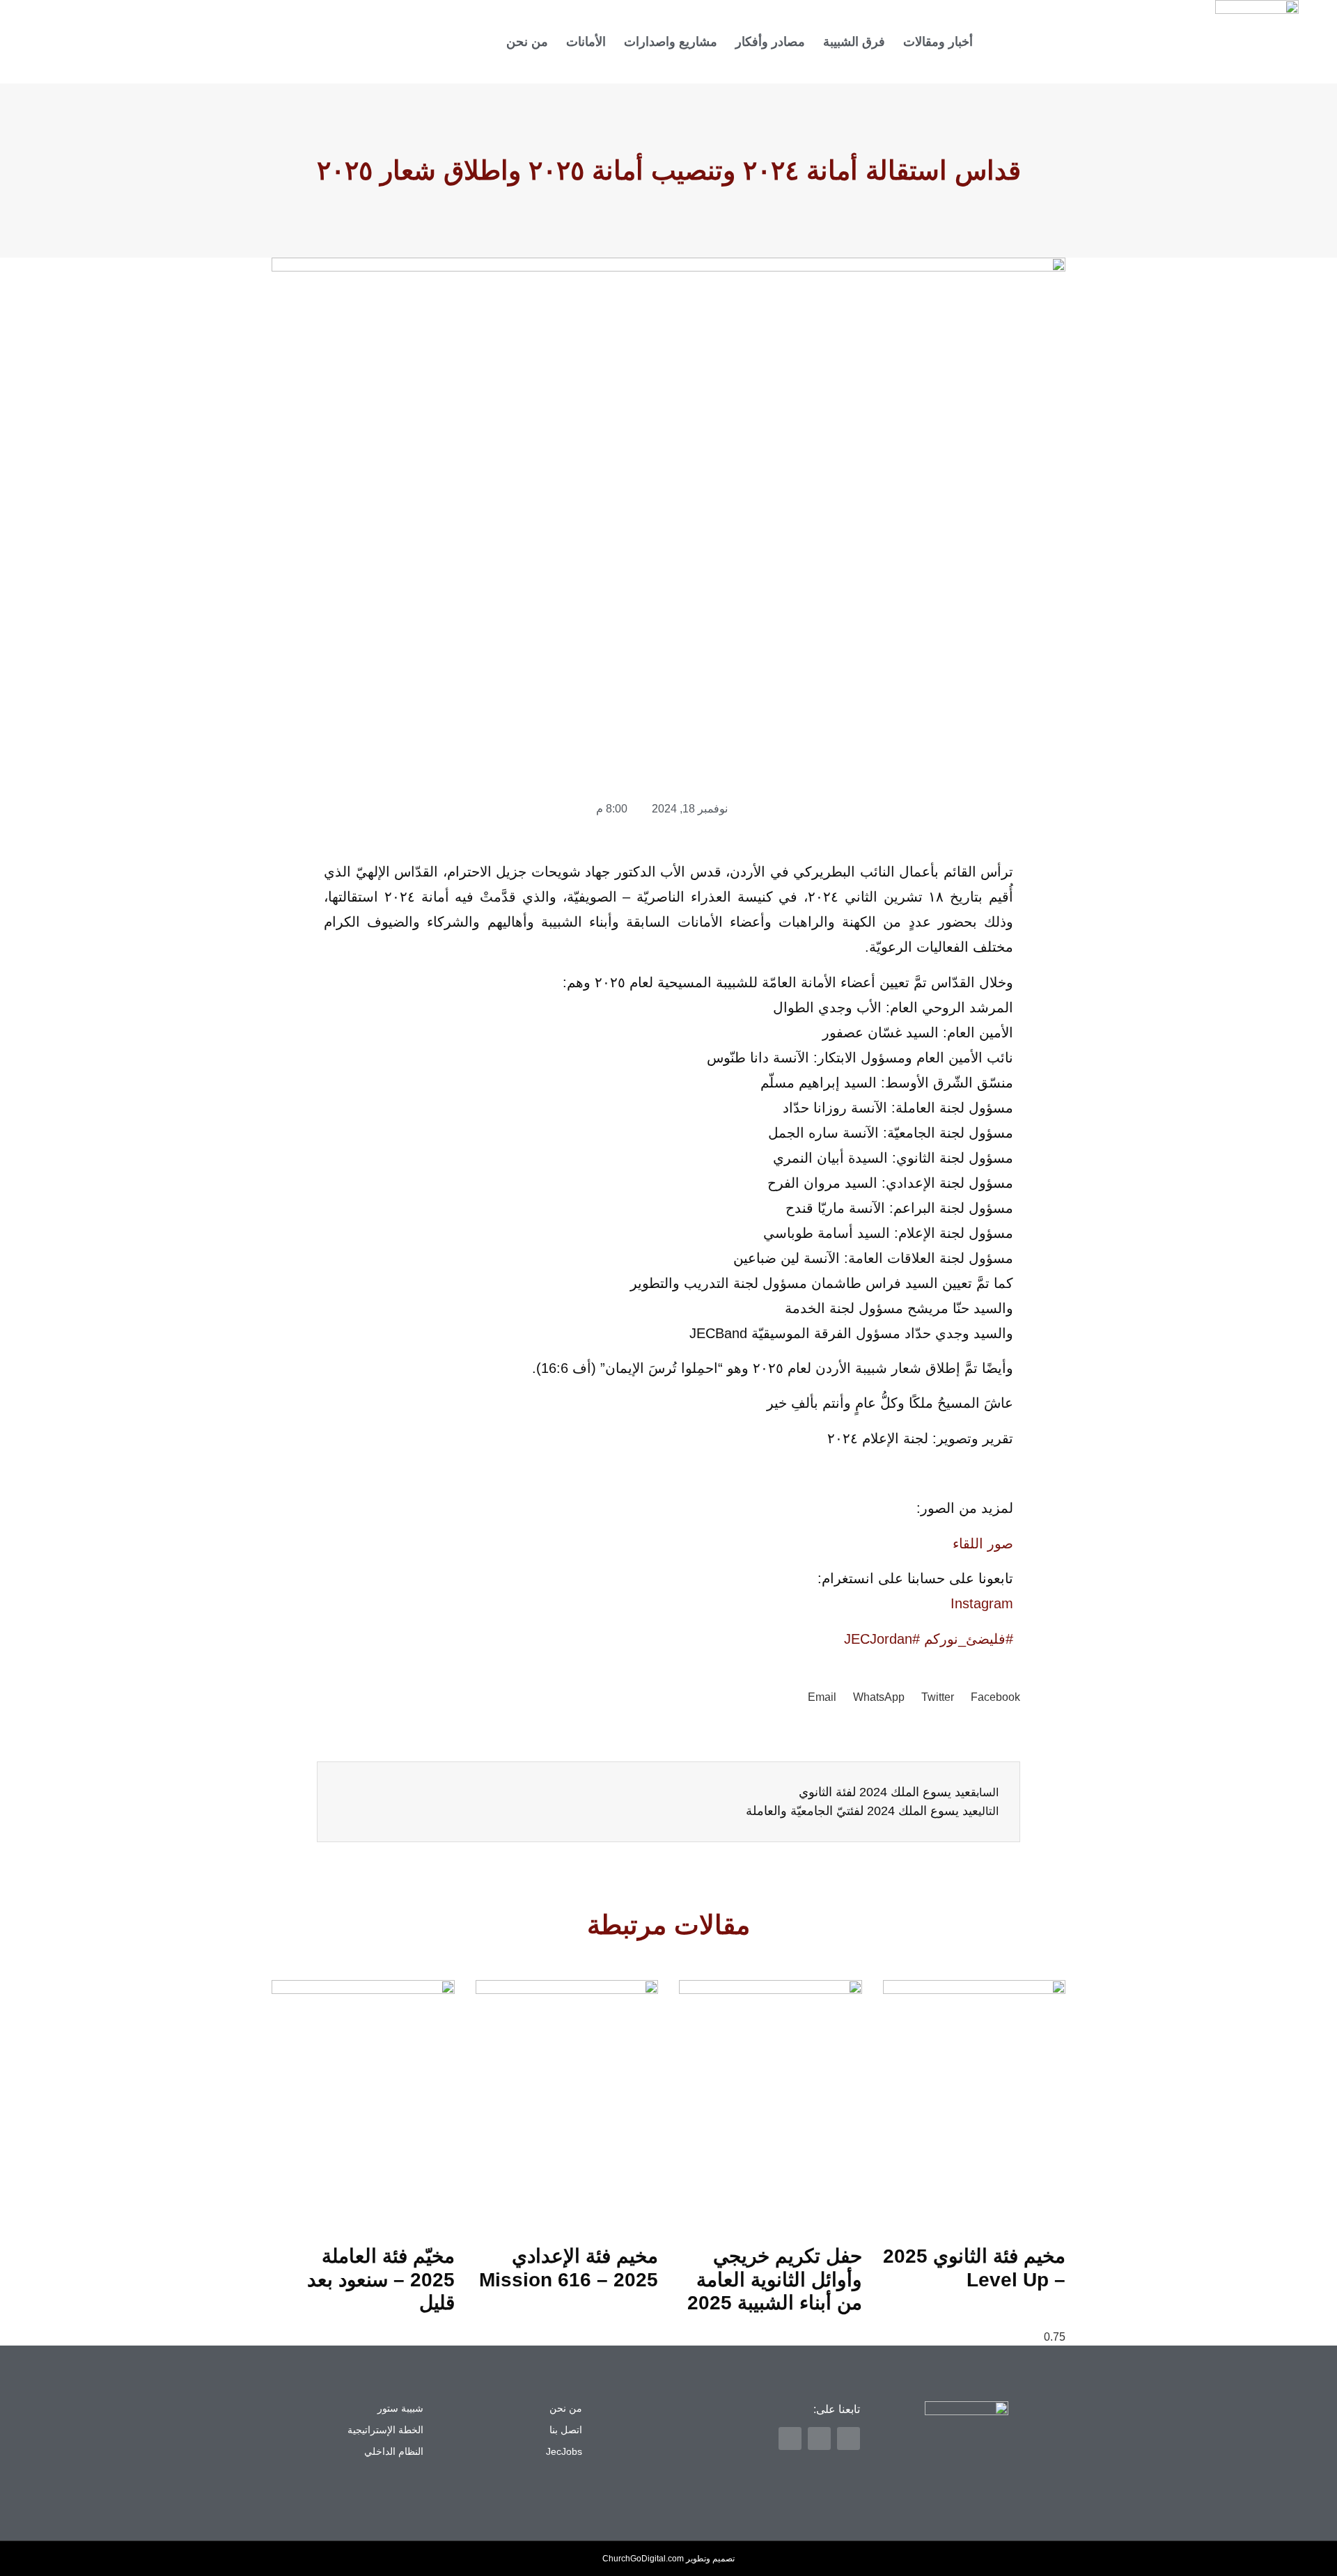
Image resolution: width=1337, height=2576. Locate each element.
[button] (995, 1697)
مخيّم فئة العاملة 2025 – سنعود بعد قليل (381, 2279)
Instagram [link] (982, 1603)
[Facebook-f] (272, 42)
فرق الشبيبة (854, 42)
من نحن (527, 42)
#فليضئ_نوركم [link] (969, 1639)
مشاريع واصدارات (671, 42)
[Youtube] (224, 42)
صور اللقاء (983, 1544)
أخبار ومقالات (938, 42)
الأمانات (586, 42)
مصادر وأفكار (770, 42)
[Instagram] (248, 42)
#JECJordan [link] (882, 1639)
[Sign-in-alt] (297, 42)
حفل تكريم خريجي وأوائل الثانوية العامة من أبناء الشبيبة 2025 (775, 2279)
